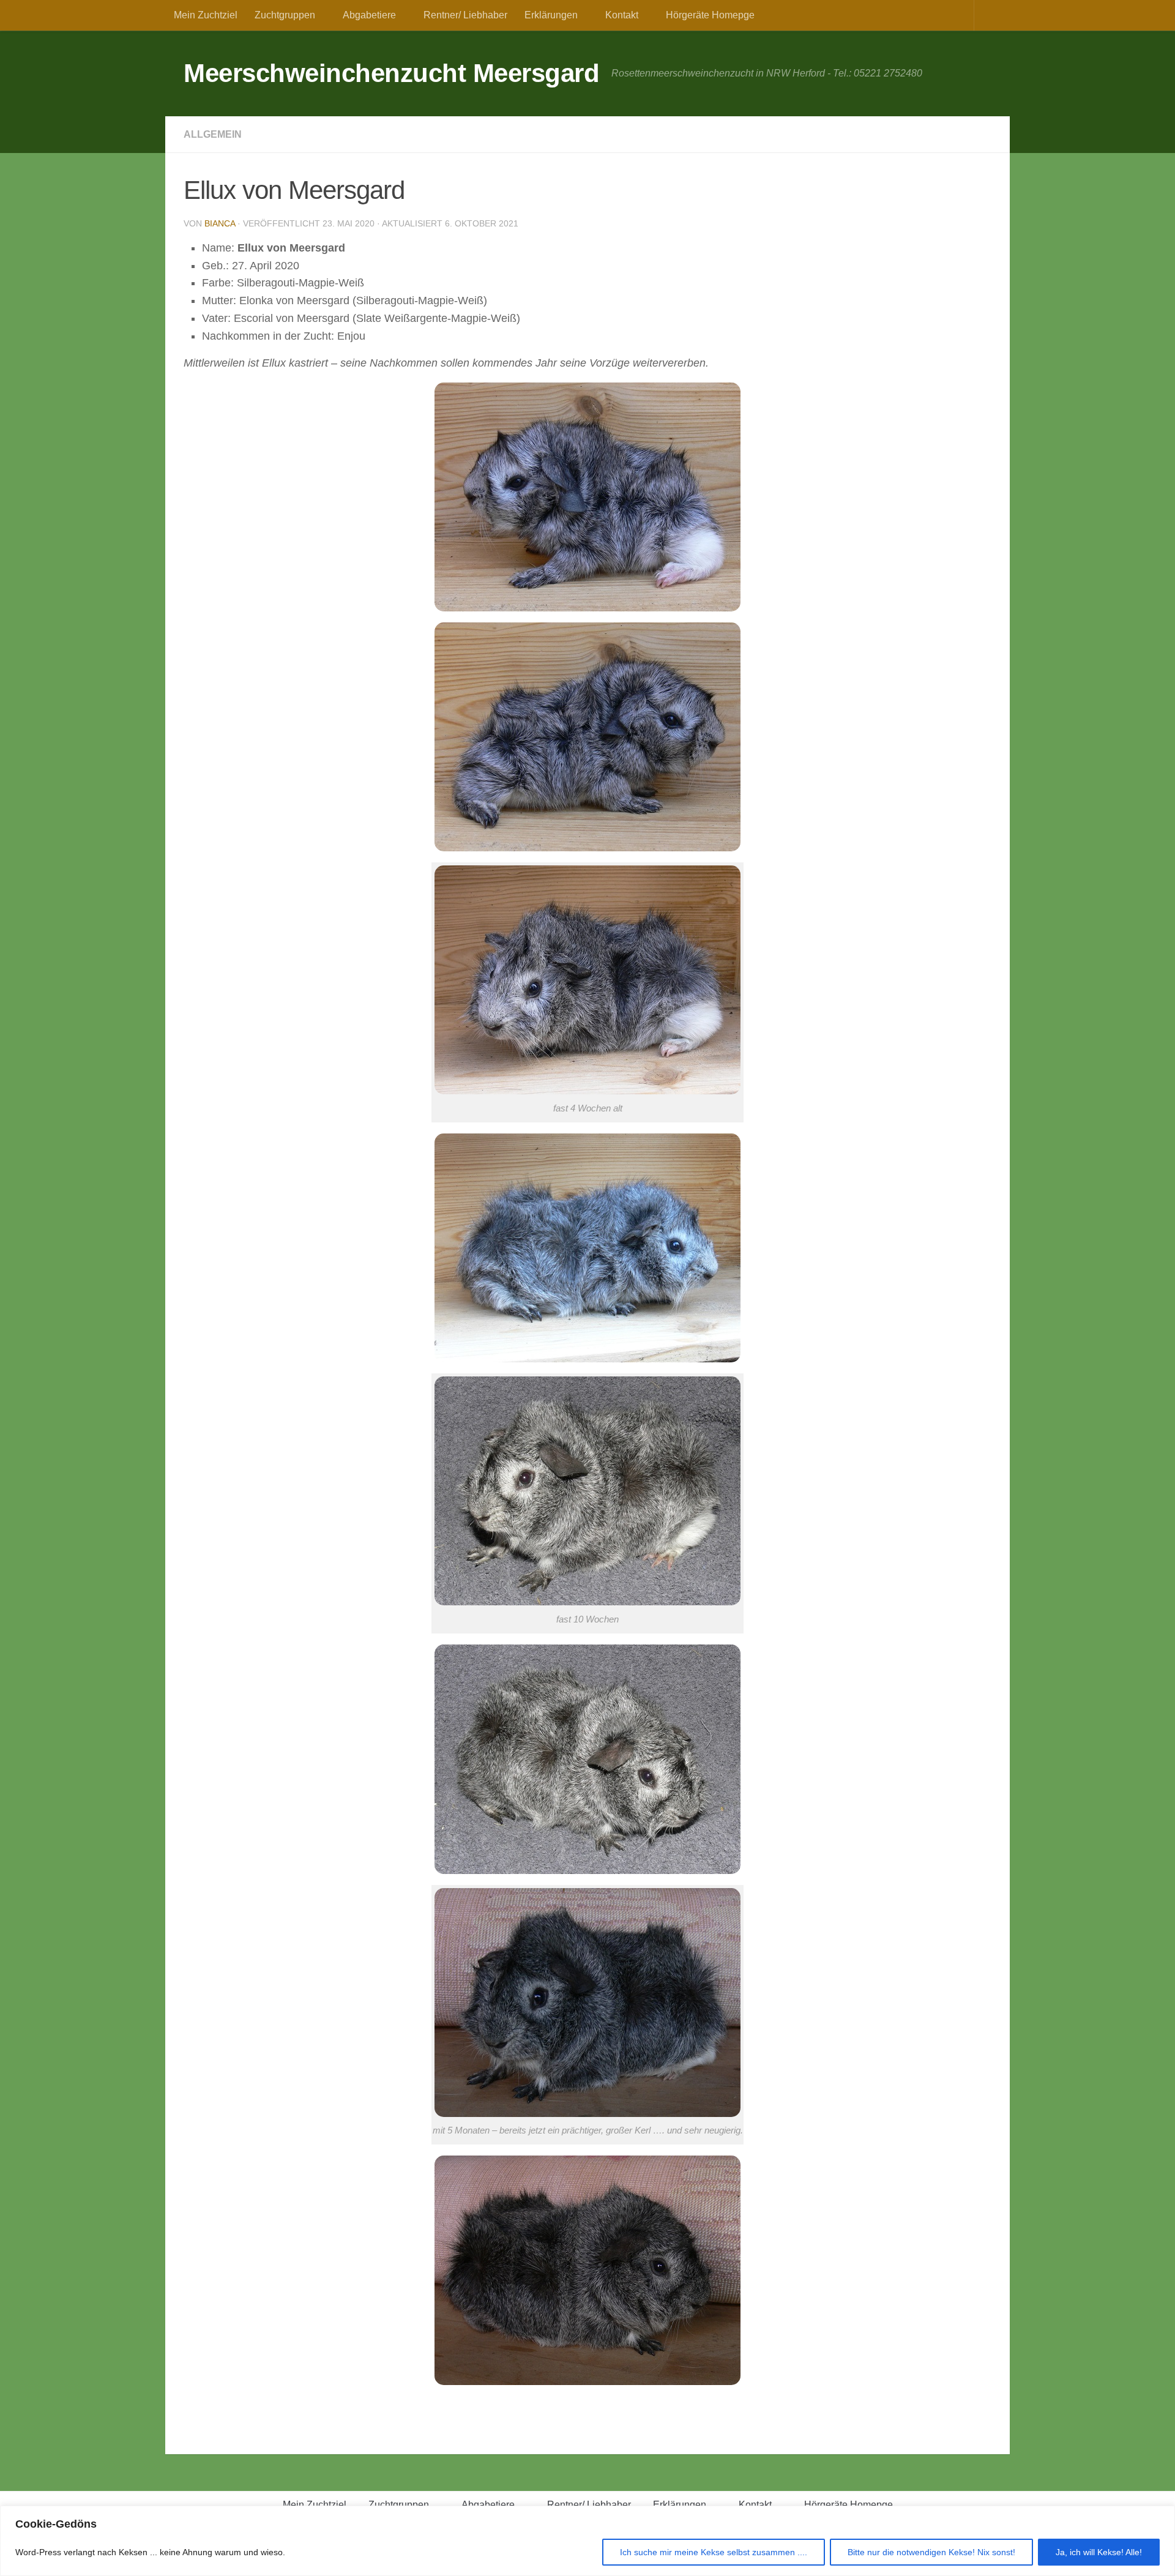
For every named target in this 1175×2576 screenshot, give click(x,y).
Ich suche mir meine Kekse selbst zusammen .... (714, 2552)
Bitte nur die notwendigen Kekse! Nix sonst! (931, 2552)
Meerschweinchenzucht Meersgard (391, 73)
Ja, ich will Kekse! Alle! (1099, 2552)
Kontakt (622, 15)
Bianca (220, 223)
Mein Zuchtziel (206, 15)
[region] (587, 2541)
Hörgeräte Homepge (710, 15)
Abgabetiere (369, 15)
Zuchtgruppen (285, 15)
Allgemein (213, 134)
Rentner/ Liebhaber (465, 15)
